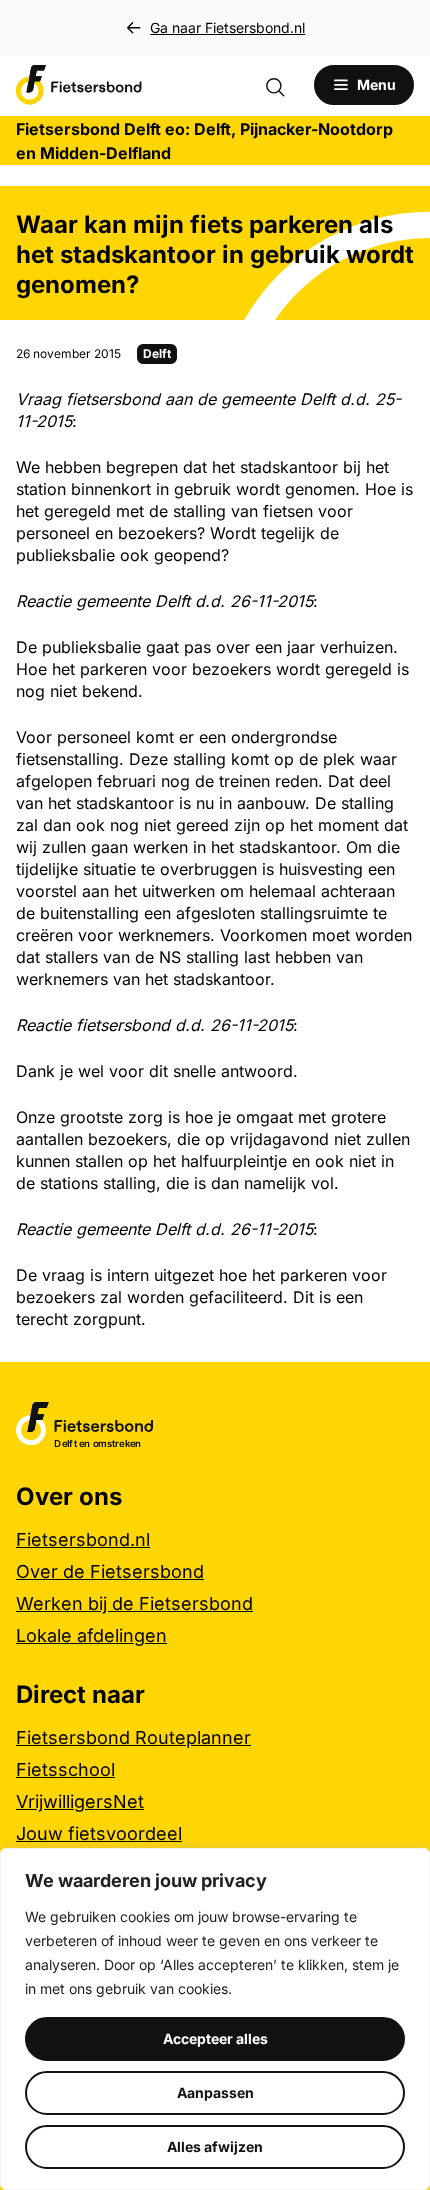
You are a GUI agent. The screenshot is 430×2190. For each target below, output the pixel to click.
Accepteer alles (215, 2038)
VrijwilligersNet (80, 1801)
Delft (157, 353)
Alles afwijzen (215, 2146)
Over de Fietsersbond (110, 1571)
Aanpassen (215, 2092)
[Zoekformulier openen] (285, 85)
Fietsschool (65, 1769)
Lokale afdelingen (91, 1635)
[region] (215, 2019)
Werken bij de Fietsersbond (134, 1603)
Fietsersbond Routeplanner (133, 1737)
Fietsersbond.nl (83, 1539)
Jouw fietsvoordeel (99, 1833)
